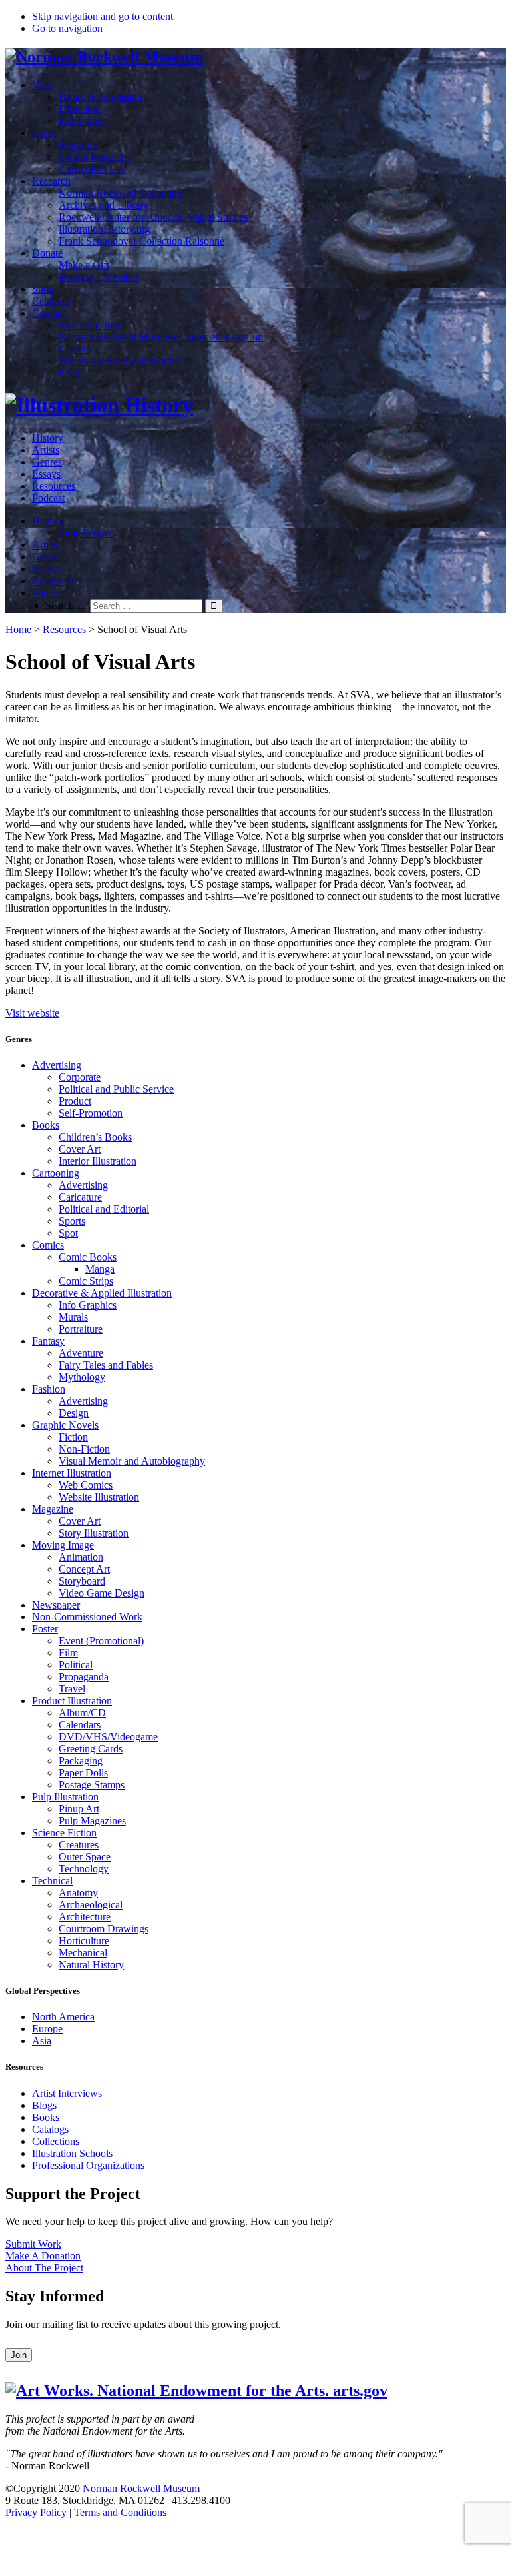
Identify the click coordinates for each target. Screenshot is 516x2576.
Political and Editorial (104, 1209)
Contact (48, 313)
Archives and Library (104, 205)
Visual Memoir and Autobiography (132, 1461)
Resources (54, 486)
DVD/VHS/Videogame (108, 1737)
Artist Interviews (67, 2093)
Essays (46, 474)
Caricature (80, 1197)
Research (51, 181)
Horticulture (84, 1941)
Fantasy (48, 1341)
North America (63, 2017)
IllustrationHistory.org (105, 229)
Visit (42, 85)
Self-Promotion (91, 1113)
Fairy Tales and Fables (106, 1365)
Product (75, 1101)
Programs (79, 145)
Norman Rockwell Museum (141, 2488)
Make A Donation (43, 2256)
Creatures (79, 1845)
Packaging (81, 1761)
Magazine (53, 1509)
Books (46, 1125)
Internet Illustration (72, 1473)
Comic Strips (86, 1281)
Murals (73, 1317)
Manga (100, 1269)
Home (18, 629)
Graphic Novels (65, 1425)
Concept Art (84, 1569)
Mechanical (83, 1953)
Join (19, 2355)
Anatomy (78, 1893)
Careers (75, 349)
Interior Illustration (98, 1161)
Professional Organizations (88, 2165)
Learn (44, 133)
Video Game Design (102, 1593)
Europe (47, 2029)
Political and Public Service (116, 1089)
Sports (72, 1221)
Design (74, 1413)
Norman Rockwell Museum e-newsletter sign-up (161, 337)
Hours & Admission (101, 97)
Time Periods (86, 533)
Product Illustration (72, 1701)
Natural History (91, 1965)
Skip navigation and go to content (103, 16)
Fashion (49, 1389)
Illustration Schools (72, 2153)
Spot (68, 1233)
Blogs (44, 2105)
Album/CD (82, 1713)
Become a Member (99, 277)
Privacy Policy (36, 2512)
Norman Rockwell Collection (121, 193)
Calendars (80, 1725)
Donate (47, 253)
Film (68, 1653)
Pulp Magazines (92, 1821)
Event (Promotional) (101, 1641)
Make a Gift (84, 265)
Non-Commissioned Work (87, 1617)
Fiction (73, 1437)
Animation (81, 1557)
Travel (72, 1689)
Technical (52, 1881)
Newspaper (56, 1605)
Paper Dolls (83, 1773)
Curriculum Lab (92, 169)
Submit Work (33, 2244)
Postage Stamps (92, 1785)
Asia (42, 2041)
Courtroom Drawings (104, 1929)
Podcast (48, 498)
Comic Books (88, 1257)
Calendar (51, 301)
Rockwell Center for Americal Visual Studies (153, 217)
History (48, 438)
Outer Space (85, 1857)
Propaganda (84, 1677)
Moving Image (63, 1545)
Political (76, 1665)
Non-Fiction (84, 1449)
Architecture (85, 1917)
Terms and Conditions (120, 2512)
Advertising (57, 1065)
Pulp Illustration (65, 1797)
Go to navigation (67, 28)
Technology (84, 1869)
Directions (80, 109)
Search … (66, 605)
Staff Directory (90, 325)
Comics (48, 1245)
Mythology (82, 1377)
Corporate (80, 1077)
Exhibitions (83, 121)
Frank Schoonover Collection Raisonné (141, 241)
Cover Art (80, 1149)
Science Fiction (64, 1833)
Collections (56, 2141)
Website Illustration (99, 1497)
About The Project (44, 2268)
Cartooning (56, 1173)
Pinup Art (79, 1809)
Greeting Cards (91, 1749)
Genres (47, 462)
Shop (43, 289)
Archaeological (91, 1905)
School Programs (95, 157)
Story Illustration (94, 1533)
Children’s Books (95, 1137)
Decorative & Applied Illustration (102, 1293)
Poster (45, 1629)
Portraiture (81, 1329)
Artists (46, 450)
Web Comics (86, 1485)
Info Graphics (88, 1305)
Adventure (81, 1353)
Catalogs (50, 2129)
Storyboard (82, 1581)
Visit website (32, 1013)
